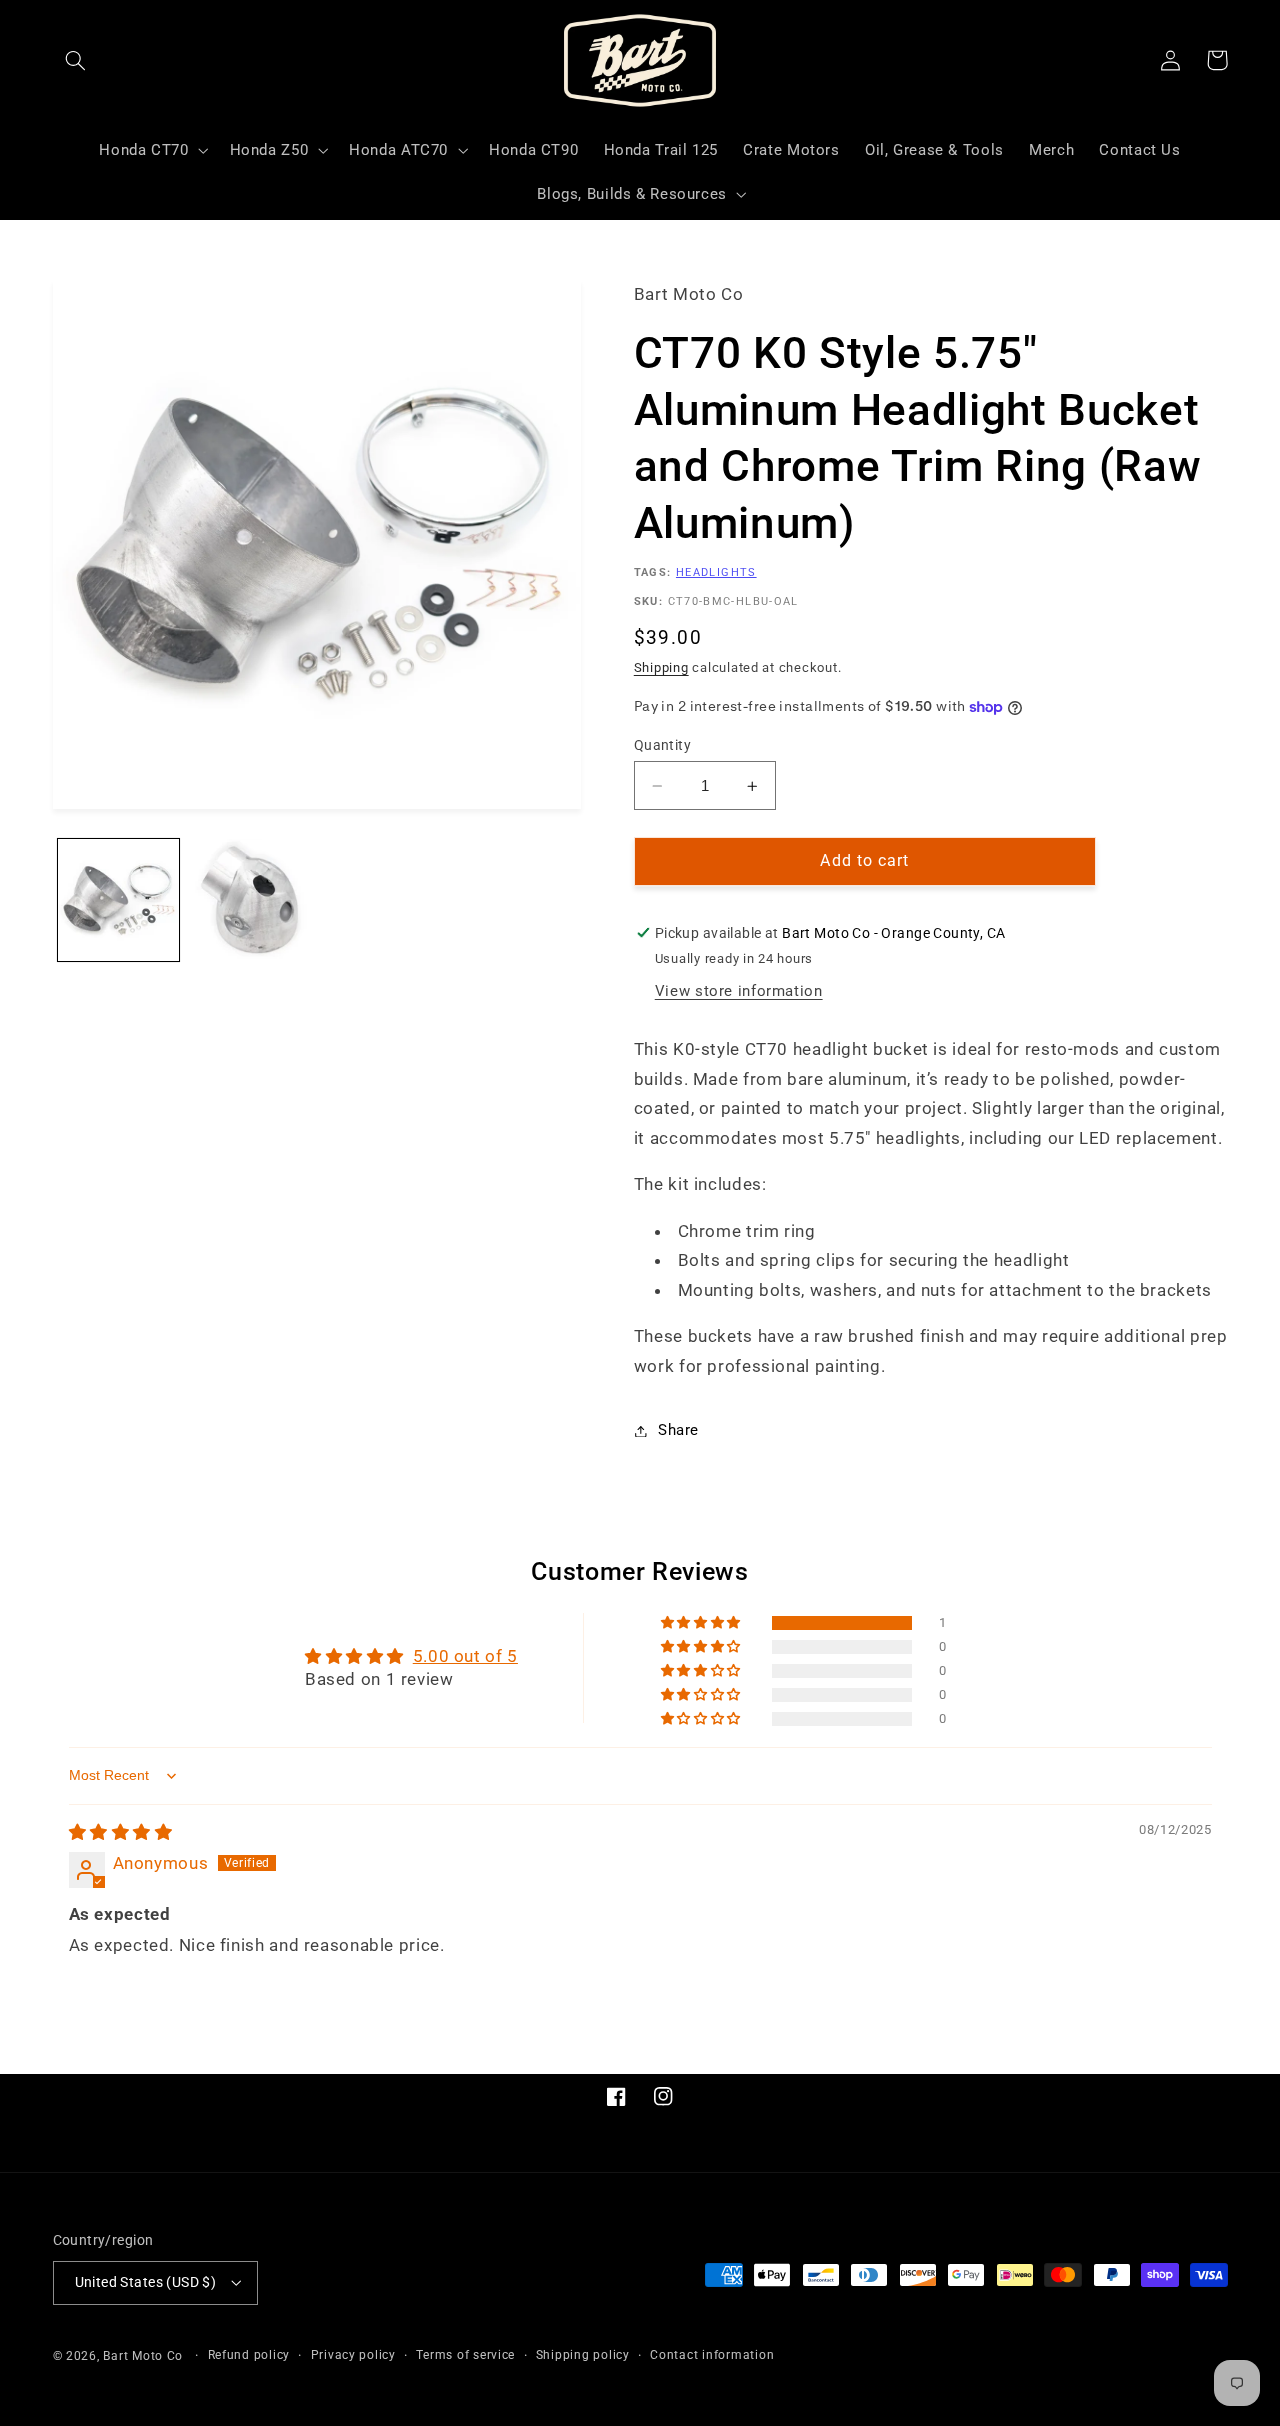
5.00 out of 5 (465, 1656)
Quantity (662, 745)
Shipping (661, 667)
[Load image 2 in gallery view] (249, 899)
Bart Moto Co (143, 2356)
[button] (76, 60)
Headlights (716, 573)
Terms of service (465, 2355)
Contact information (712, 2355)
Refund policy (249, 2355)
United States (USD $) (146, 2282)
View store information (739, 992)
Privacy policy (353, 2355)
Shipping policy (583, 2355)
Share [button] (678, 1430)
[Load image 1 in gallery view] (118, 899)
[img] (121, 1832)
